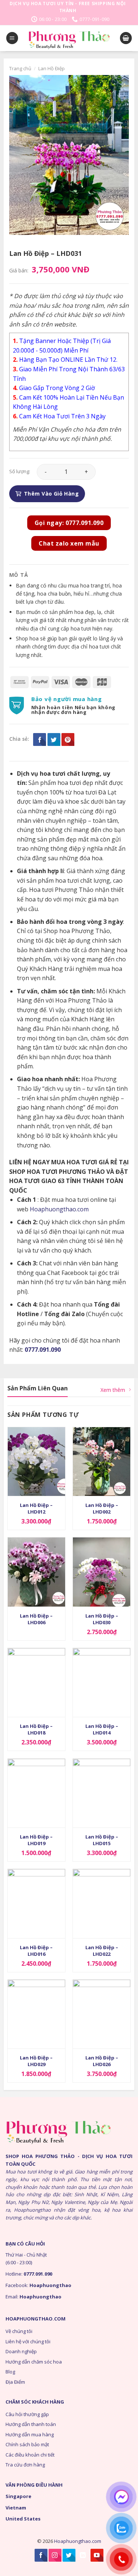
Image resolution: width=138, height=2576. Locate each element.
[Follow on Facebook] (41, 2555)
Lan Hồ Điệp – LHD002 (102, 1508)
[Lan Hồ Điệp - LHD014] (102, 1682)
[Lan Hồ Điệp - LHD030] (102, 1572)
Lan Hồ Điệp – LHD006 (36, 1619)
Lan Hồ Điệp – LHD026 (102, 2061)
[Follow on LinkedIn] (83, 2555)
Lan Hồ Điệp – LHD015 (102, 1840)
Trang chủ (20, 68)
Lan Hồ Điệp (52, 68)
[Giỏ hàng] (126, 38)
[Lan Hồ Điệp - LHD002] (102, 1462)
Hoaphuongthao (50, 2285)
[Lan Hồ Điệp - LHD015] (102, 1793)
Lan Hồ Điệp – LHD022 (102, 1951)
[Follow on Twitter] (69, 2555)
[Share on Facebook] (40, 739)
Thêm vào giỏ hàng (51, 494)
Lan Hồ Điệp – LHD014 (102, 1729)
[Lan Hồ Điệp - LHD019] (36, 1793)
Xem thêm (113, 1390)
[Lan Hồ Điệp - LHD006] (36, 1572)
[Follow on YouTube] (97, 2555)
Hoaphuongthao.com (59, 1209)
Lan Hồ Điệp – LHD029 (36, 2061)
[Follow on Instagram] (55, 2555)
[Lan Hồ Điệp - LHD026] (102, 2014)
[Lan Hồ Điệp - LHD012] (36, 1462)
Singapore (18, 2496)
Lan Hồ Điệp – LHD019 (36, 1840)
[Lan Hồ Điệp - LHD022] (102, 1903)
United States (23, 2519)
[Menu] (12, 38)
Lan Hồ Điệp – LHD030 (102, 1619)
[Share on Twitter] (54, 739)
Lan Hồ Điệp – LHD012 (36, 1508)
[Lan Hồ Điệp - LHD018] (36, 1682)
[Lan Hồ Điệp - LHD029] (36, 2014)
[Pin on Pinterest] (68, 739)
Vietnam (16, 2508)
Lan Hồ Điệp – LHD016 (36, 1951)
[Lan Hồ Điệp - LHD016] (36, 1903)
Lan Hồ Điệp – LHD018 (36, 1729)
